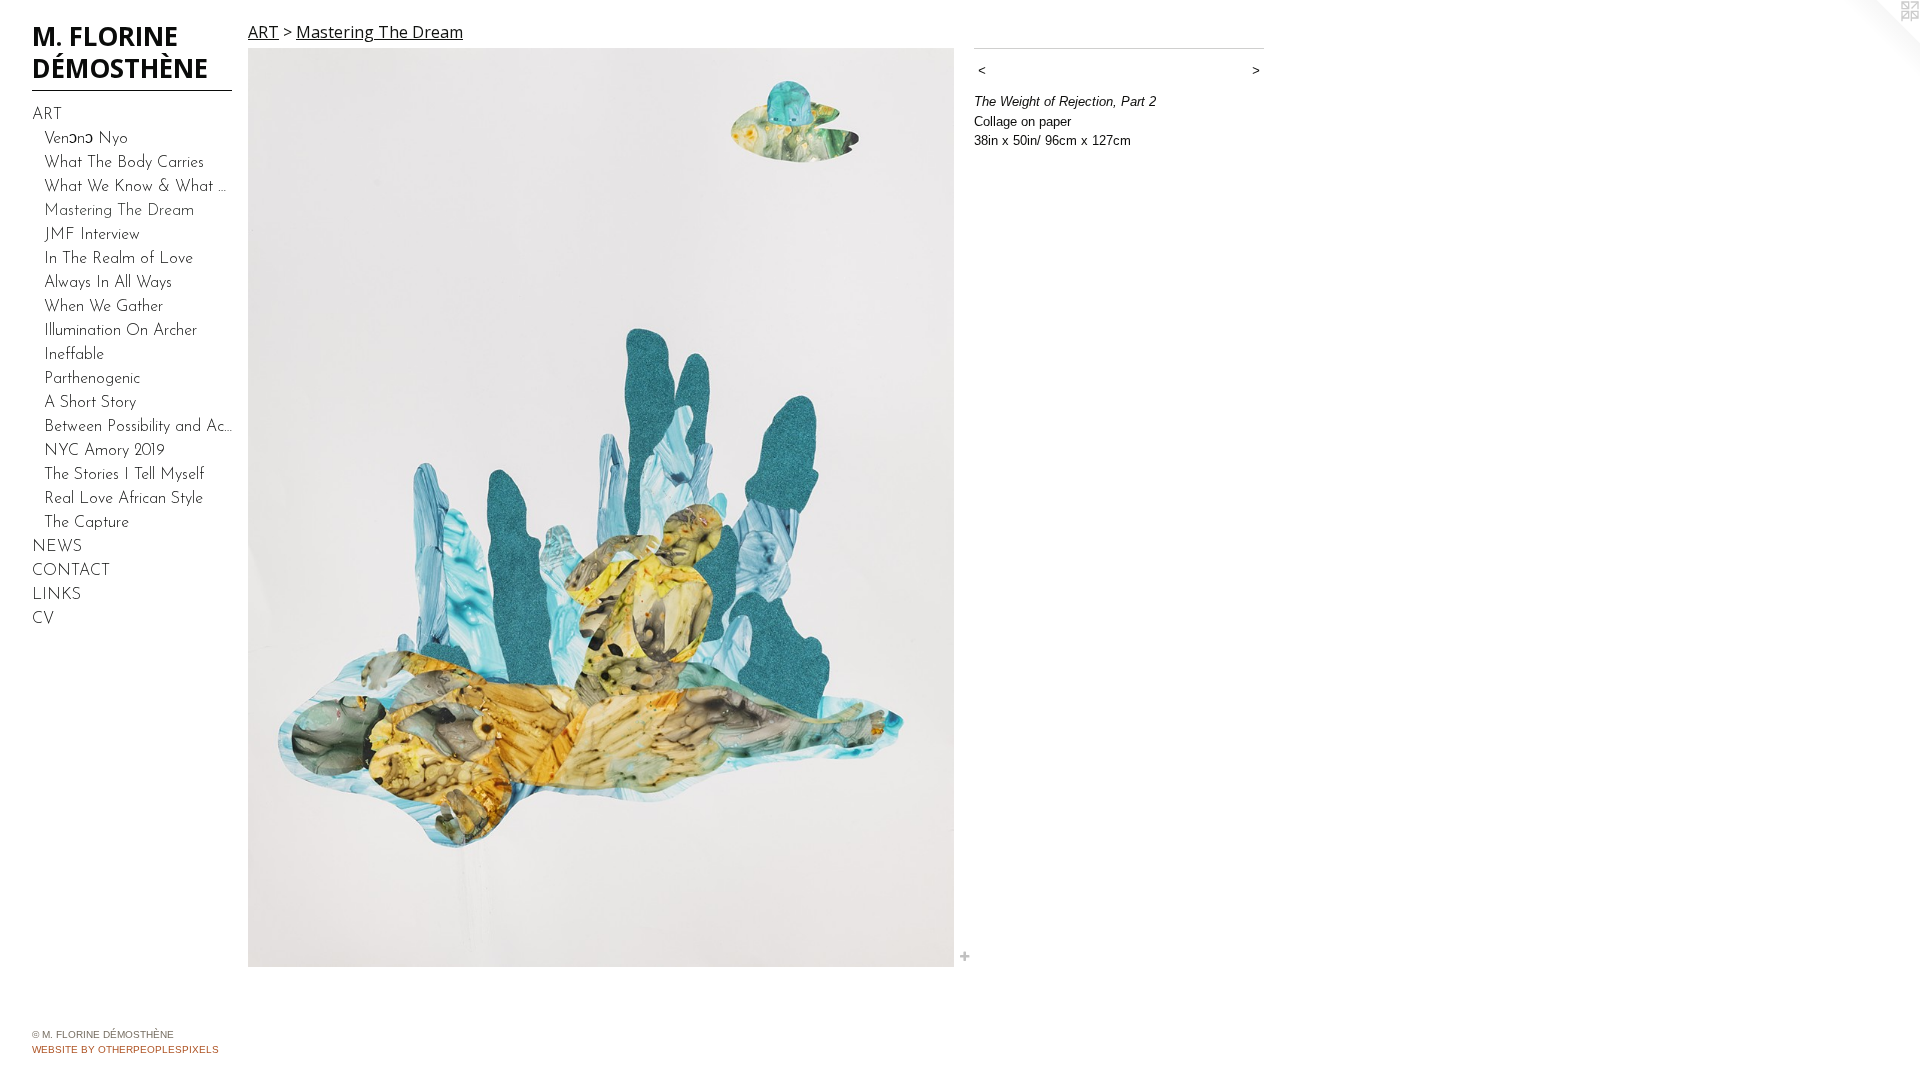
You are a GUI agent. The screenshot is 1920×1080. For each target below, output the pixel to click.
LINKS (56, 595)
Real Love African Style (123, 499)
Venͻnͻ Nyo (86, 139)
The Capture (86, 523)
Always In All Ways (108, 283)
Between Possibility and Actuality (138, 427)
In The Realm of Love (118, 259)
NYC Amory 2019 (104, 451)
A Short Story (90, 403)
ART (47, 115)
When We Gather (103, 307)
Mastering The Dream (119, 211)
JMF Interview (92, 235)
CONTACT (71, 571)
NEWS (57, 547)
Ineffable (74, 355)
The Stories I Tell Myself (124, 475)
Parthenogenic (92, 379)
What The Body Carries (124, 163)
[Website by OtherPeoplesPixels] (1880, 40)
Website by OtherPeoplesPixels (125, 1049)
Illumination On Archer (120, 331)
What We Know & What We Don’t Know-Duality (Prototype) (138, 187)
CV (43, 619)
